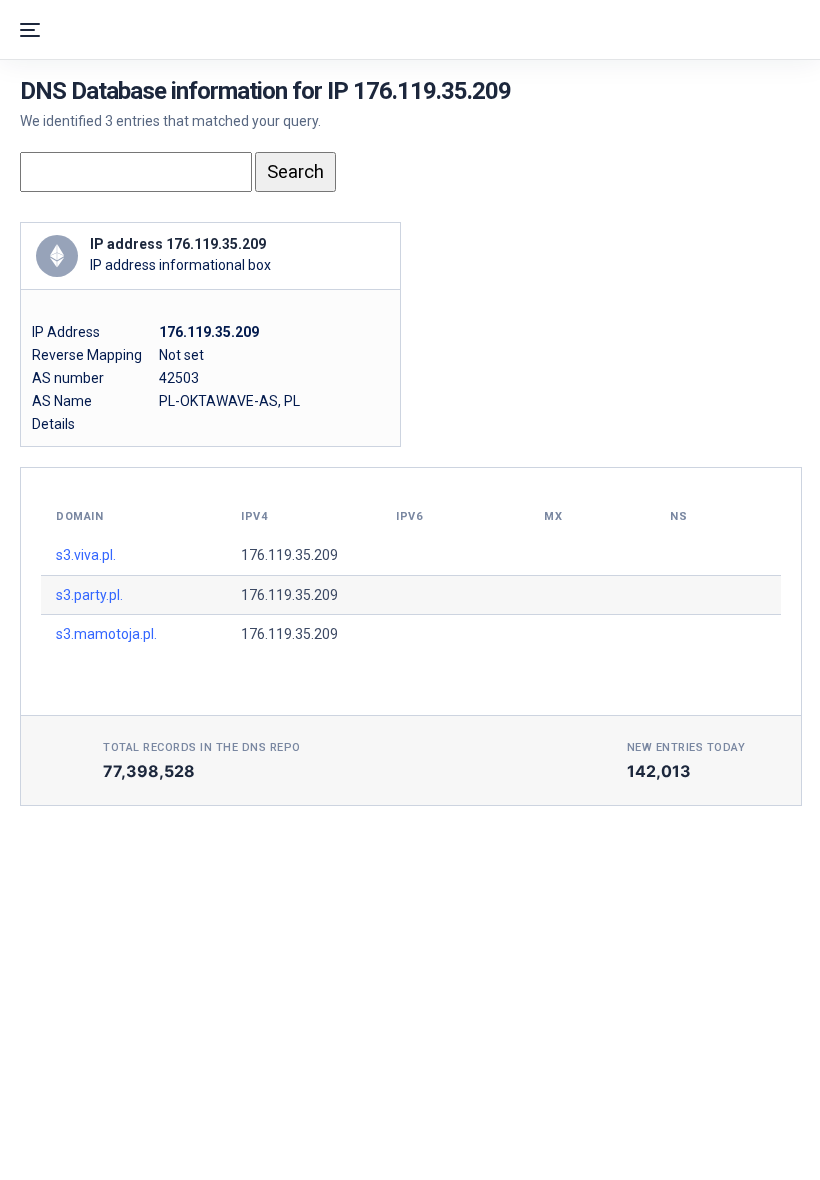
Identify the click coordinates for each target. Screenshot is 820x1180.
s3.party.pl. (89, 595)
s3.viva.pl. (86, 555)
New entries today (686, 747)
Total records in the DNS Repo (202, 747)
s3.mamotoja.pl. (106, 634)
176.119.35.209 (289, 555)
